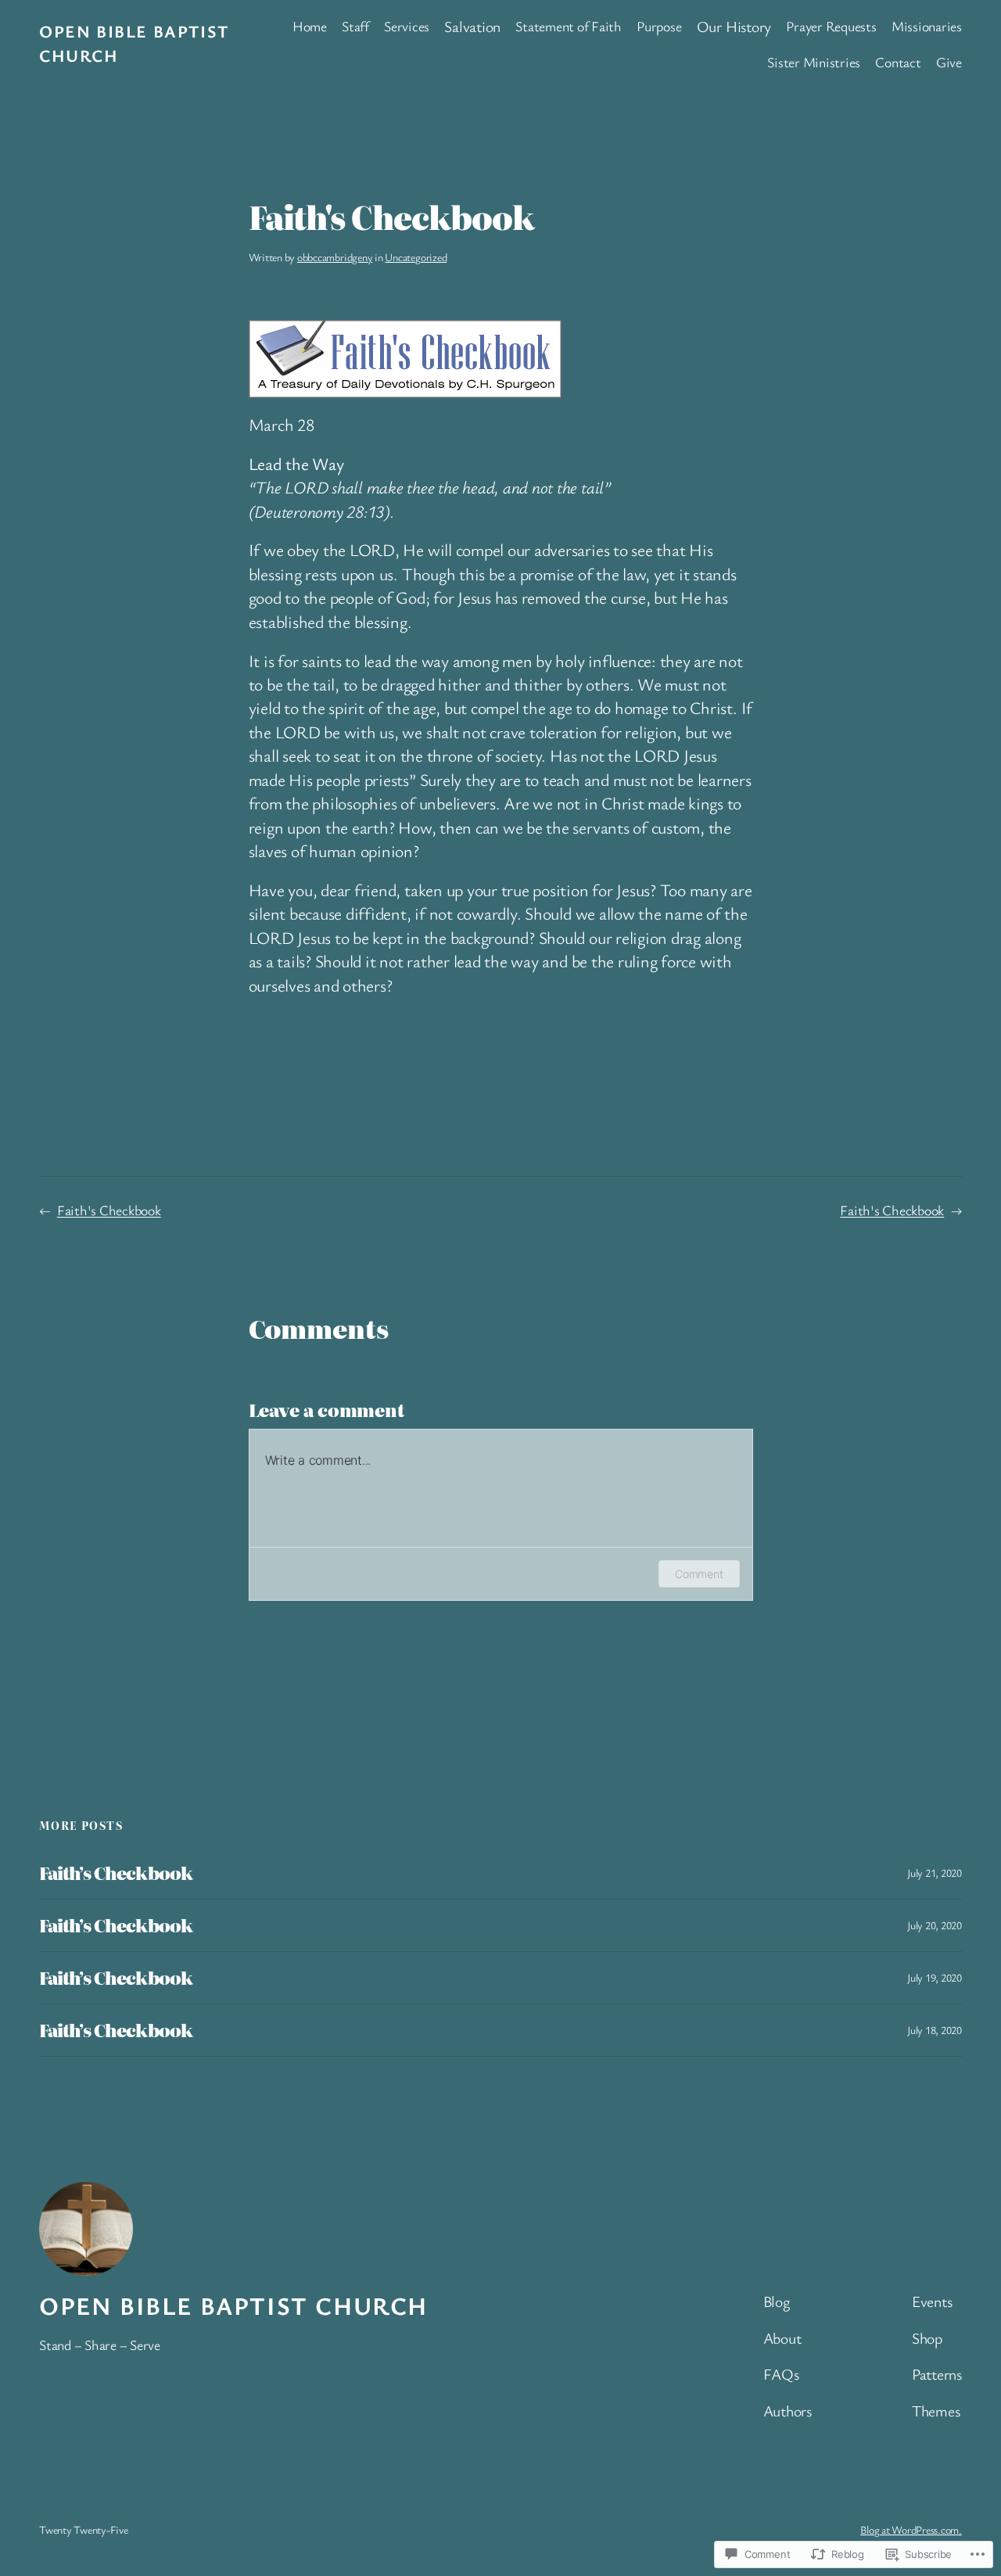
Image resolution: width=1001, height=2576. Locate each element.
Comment (699, 1574)
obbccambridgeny (335, 257)
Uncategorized (416, 257)
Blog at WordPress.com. (911, 2529)
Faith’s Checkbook (116, 1873)
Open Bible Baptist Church (233, 2305)
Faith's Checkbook (109, 1210)
